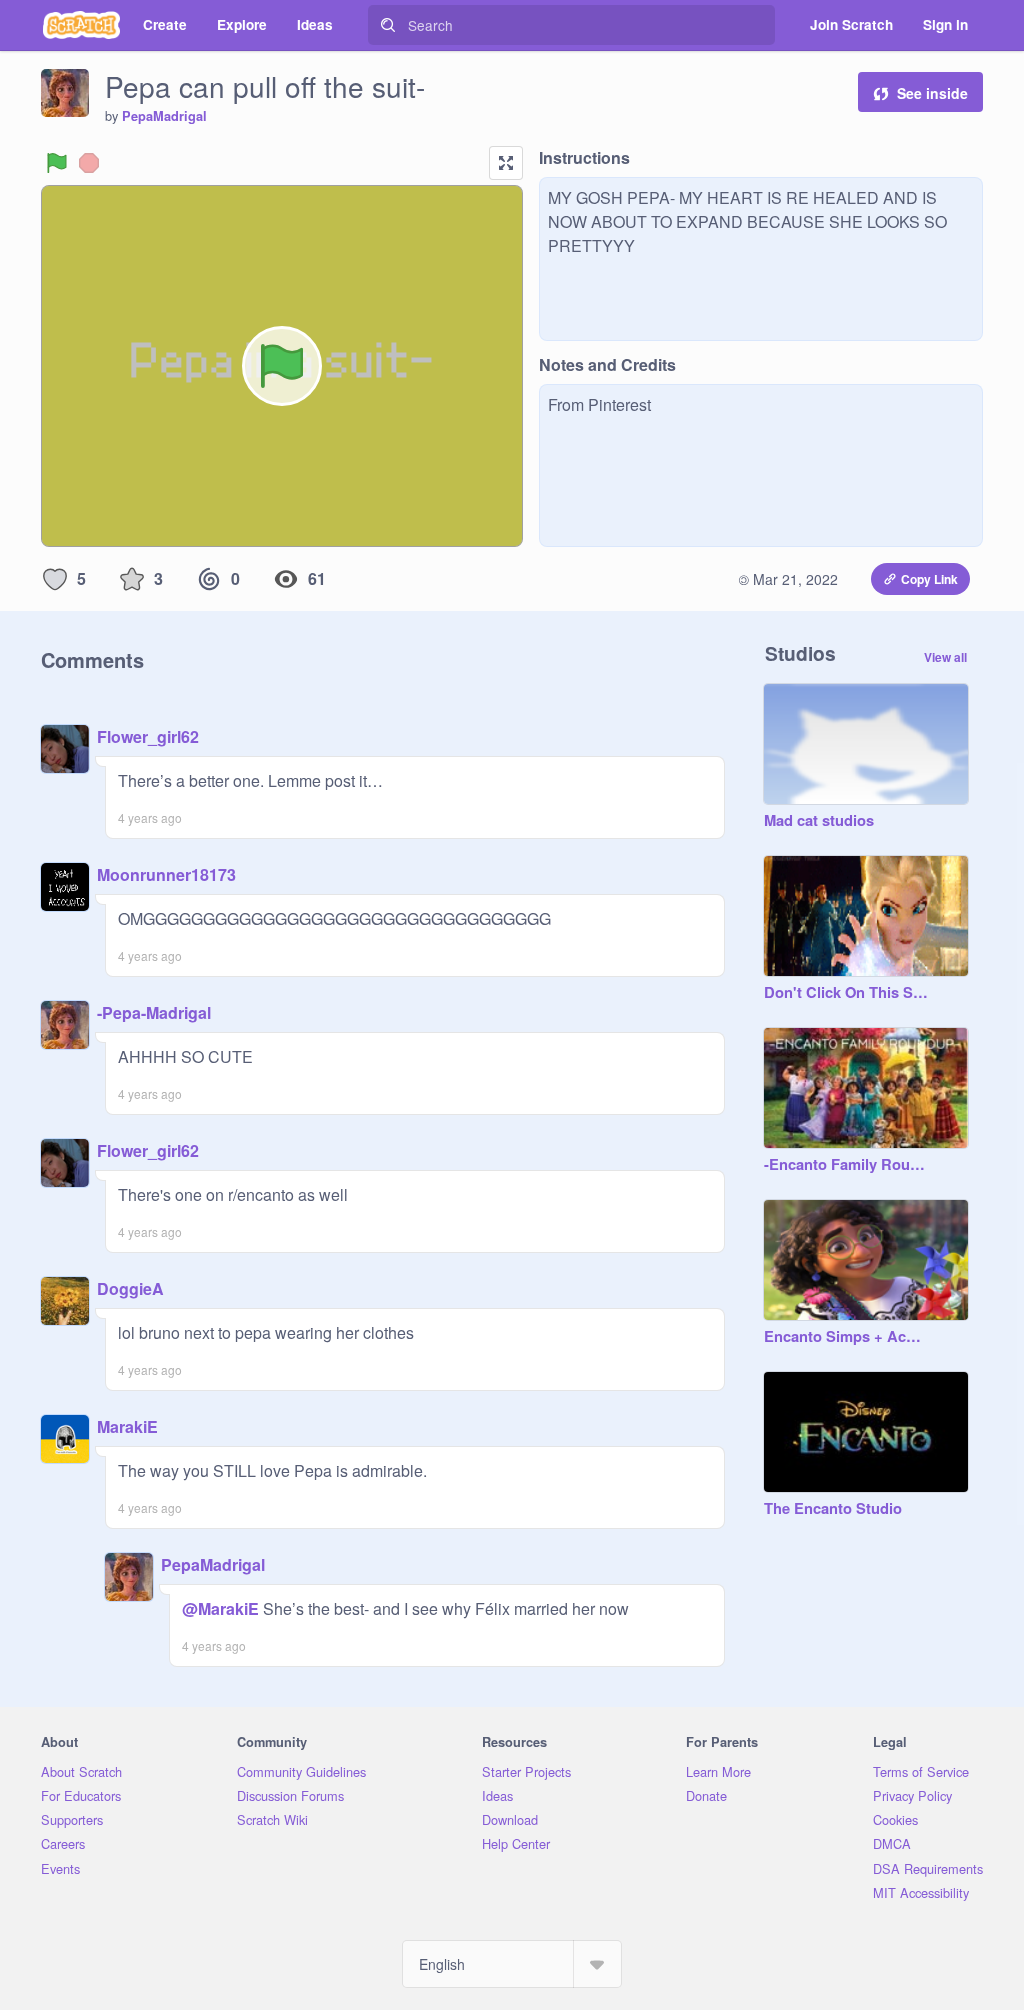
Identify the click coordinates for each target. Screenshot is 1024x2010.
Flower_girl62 (148, 736)
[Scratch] (81, 25)
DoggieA (130, 1288)
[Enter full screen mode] (506, 163)
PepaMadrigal (164, 116)
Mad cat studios (819, 821)
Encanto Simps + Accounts (846, 1337)
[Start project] (57, 163)
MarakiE (127, 1426)
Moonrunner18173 (166, 874)
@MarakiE (220, 1608)
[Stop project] (89, 163)
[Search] (388, 25)
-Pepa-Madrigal (154, 1012)
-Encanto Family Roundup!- (846, 1165)
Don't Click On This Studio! (846, 993)
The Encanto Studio (833, 1509)
